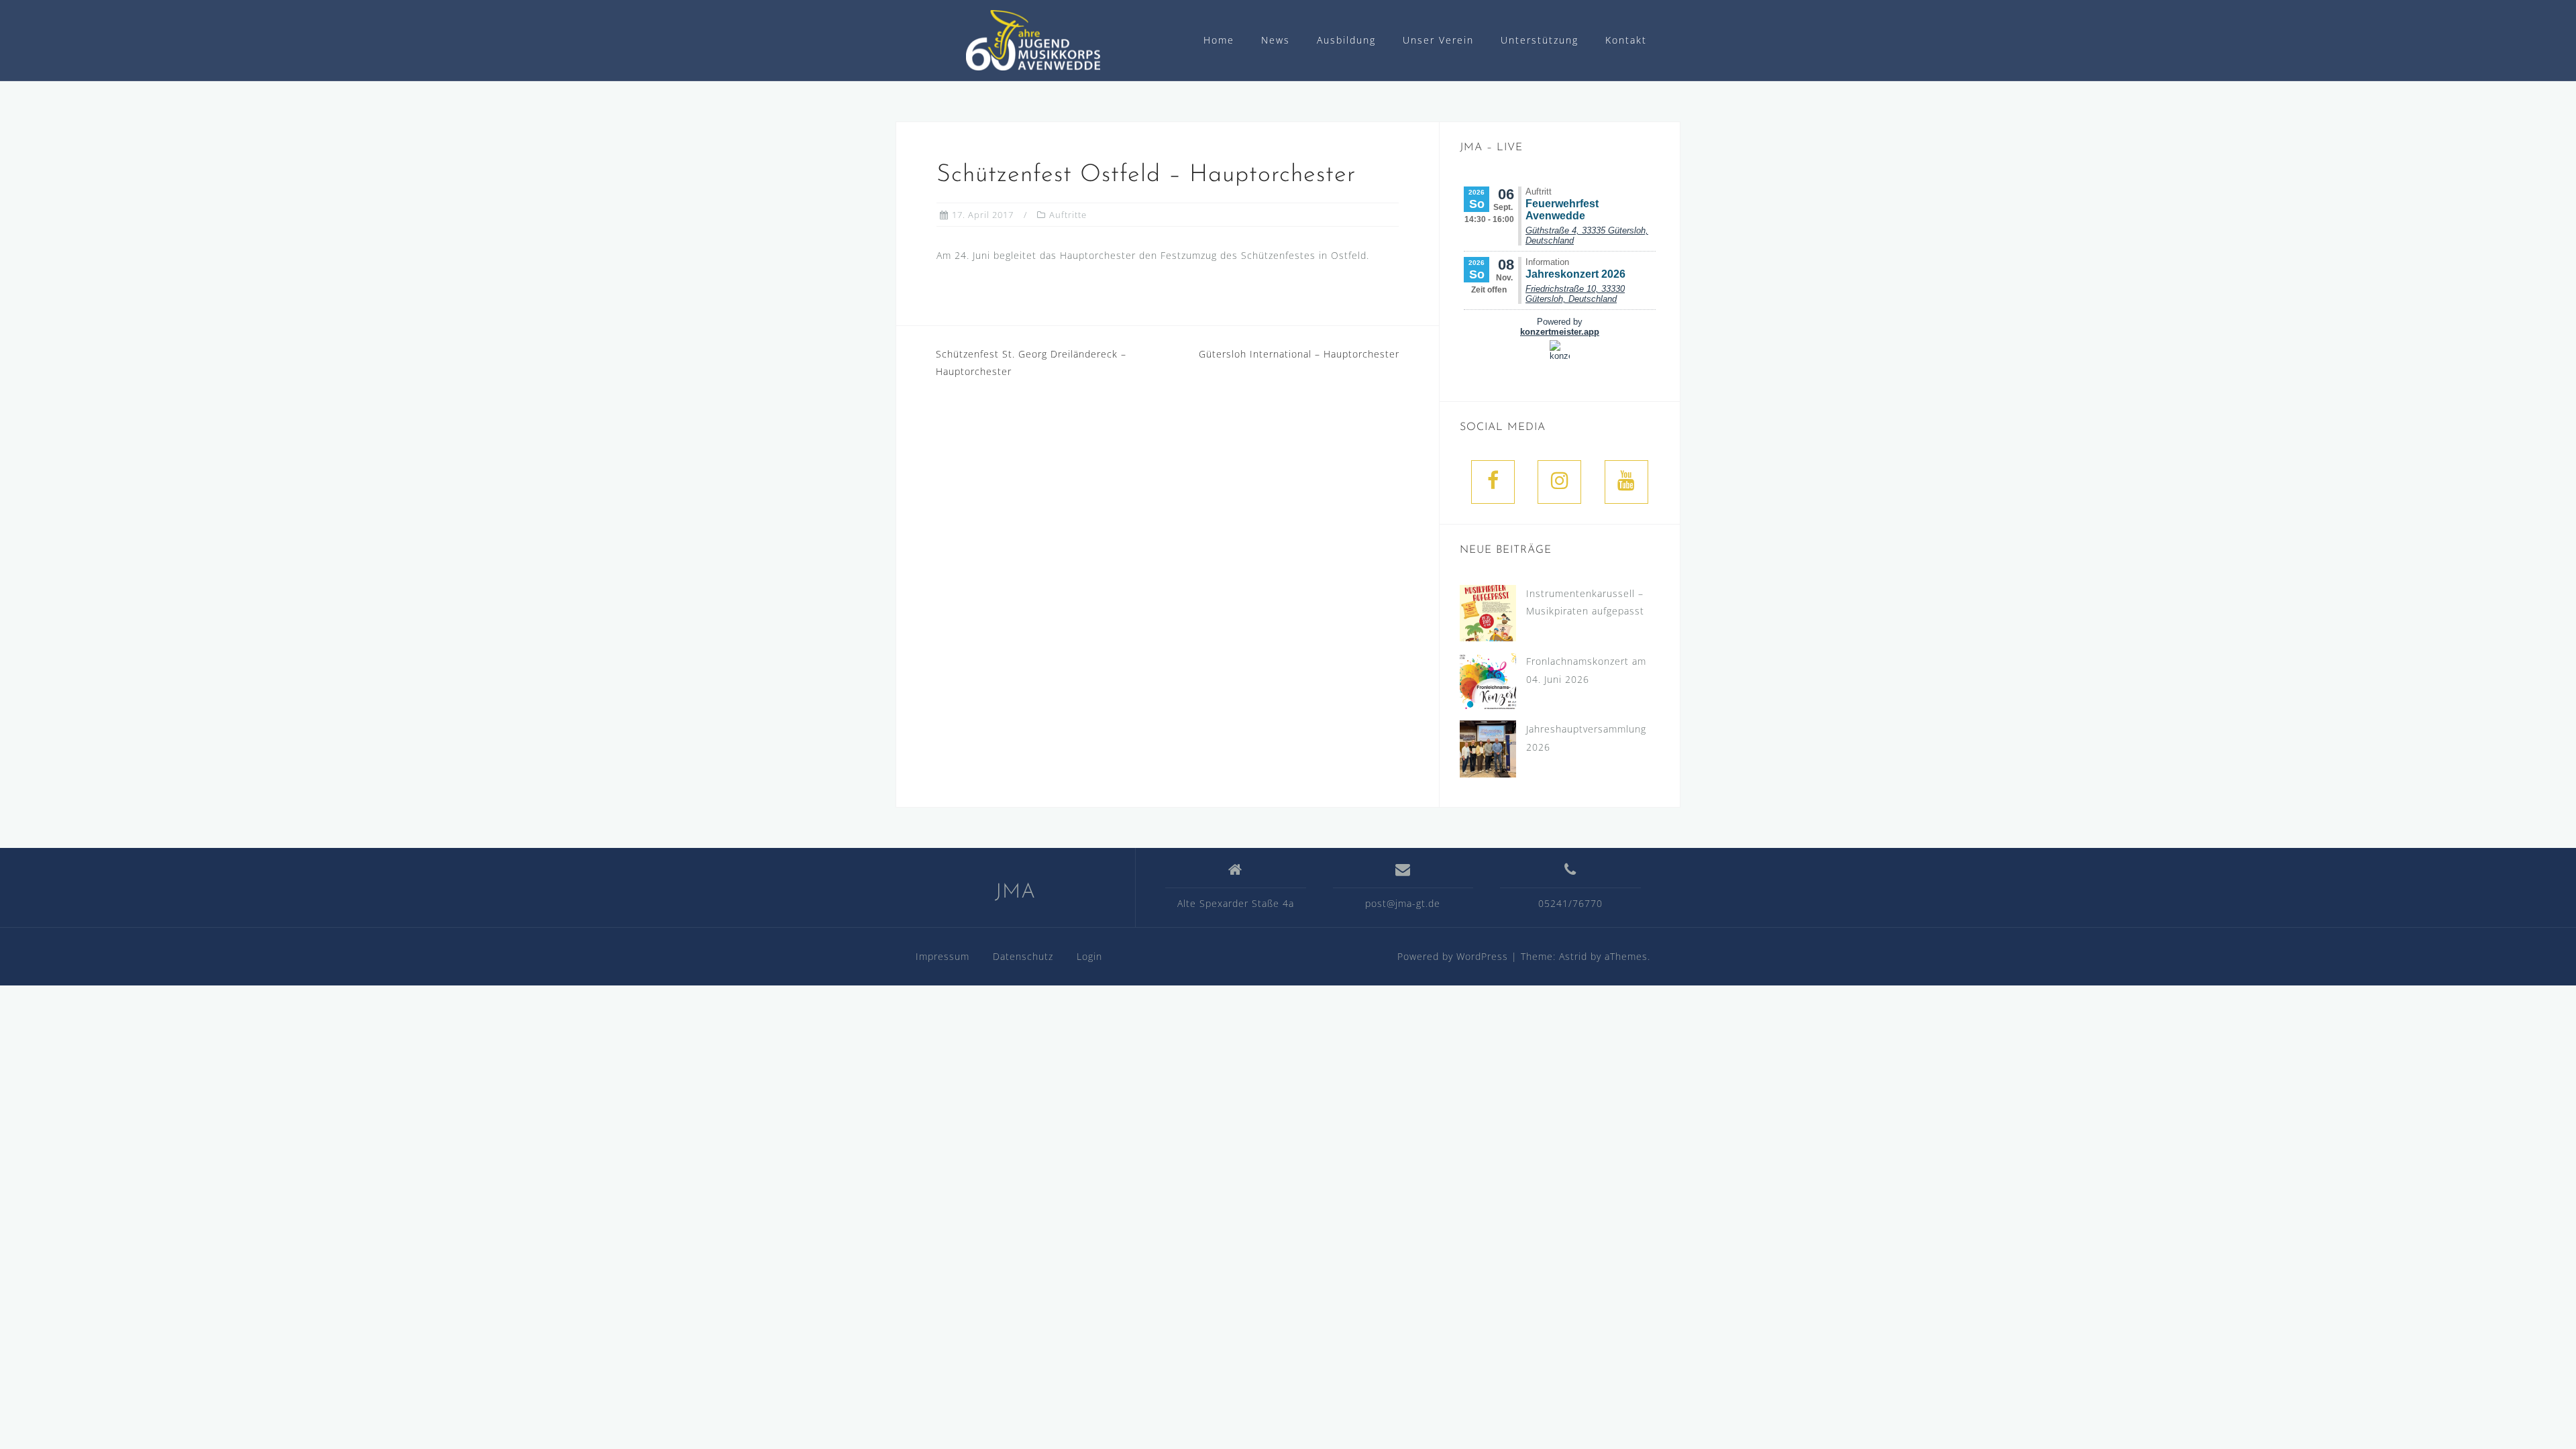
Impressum (943, 956)
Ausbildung (1346, 40)
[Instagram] (1559, 482)
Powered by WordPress (1453, 956)
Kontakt (1626, 40)
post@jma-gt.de (1403, 903)
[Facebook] (1493, 482)
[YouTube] (1626, 482)
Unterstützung (1540, 40)
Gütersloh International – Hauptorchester (1299, 354)
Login (1089, 956)
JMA (1015, 893)
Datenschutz (1023, 956)
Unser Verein (1438, 40)
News (1276, 40)
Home (1219, 40)
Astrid (1573, 956)
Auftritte (1068, 215)
